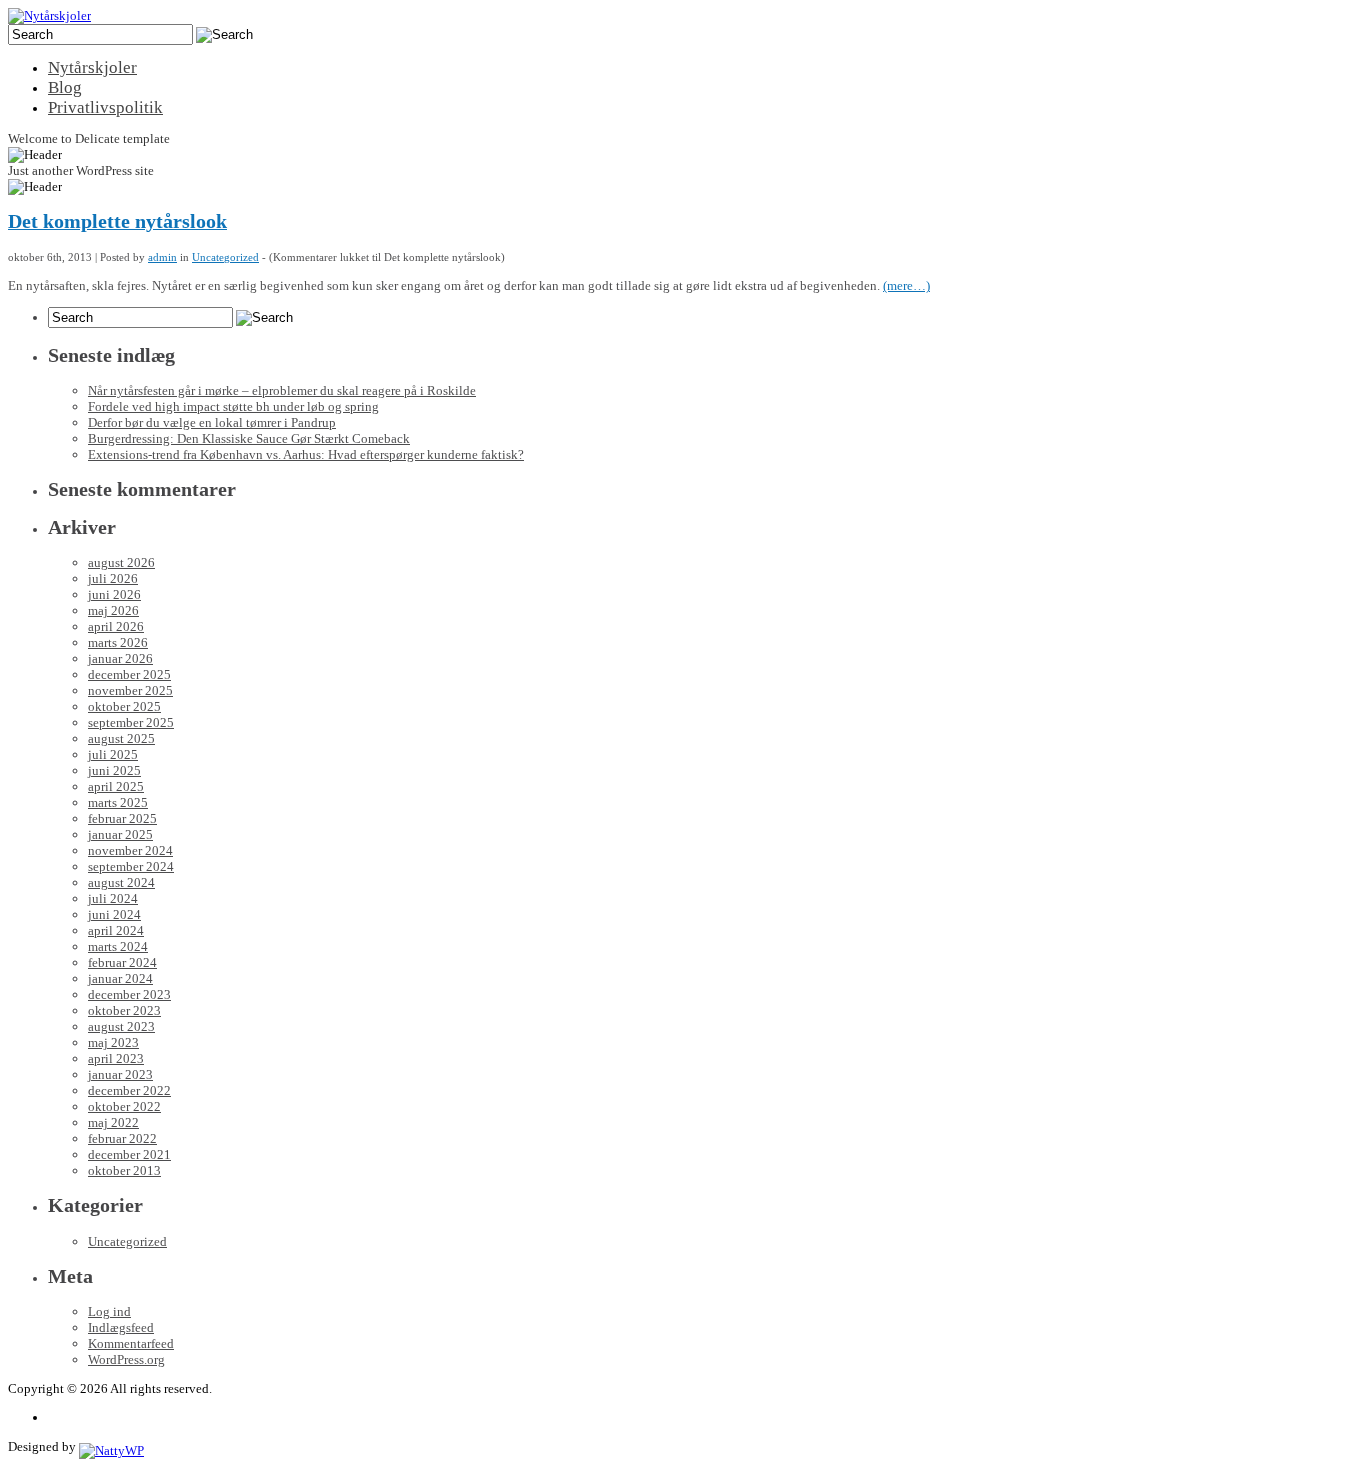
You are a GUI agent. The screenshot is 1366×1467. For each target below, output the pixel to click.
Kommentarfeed (131, 1343)
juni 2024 (114, 914)
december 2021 (129, 1154)
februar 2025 (122, 818)
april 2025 (116, 786)
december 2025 (129, 674)
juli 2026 (113, 578)
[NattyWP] (111, 1446)
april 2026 (116, 626)
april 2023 (116, 1058)
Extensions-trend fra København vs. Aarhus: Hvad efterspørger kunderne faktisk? (306, 454)
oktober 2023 (124, 1010)
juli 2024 (113, 898)
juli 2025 (113, 754)
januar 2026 (120, 658)
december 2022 (129, 1090)
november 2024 (130, 850)
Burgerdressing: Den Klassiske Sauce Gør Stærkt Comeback (249, 438)
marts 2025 (118, 802)
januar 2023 (120, 1074)
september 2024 (131, 866)
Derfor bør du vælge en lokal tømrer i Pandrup (212, 422)
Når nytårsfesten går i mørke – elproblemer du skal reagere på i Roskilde (282, 390)
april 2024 (116, 930)
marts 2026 (118, 642)
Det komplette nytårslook (117, 221)
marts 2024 (118, 946)
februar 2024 (122, 962)
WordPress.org (126, 1359)
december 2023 (129, 994)
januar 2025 (120, 834)
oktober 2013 (124, 1170)
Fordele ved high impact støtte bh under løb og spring (233, 406)
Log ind (109, 1311)
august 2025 (121, 738)
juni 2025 (114, 770)
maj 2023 (113, 1042)
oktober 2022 (124, 1106)
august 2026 (121, 562)
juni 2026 (114, 594)
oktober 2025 (124, 706)
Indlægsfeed (121, 1327)
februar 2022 (122, 1138)
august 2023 (121, 1026)
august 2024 (121, 882)
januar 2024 (120, 978)
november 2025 (130, 690)
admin (162, 257)
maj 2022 (113, 1122)
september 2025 (131, 722)
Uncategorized (225, 257)
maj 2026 (113, 610)
